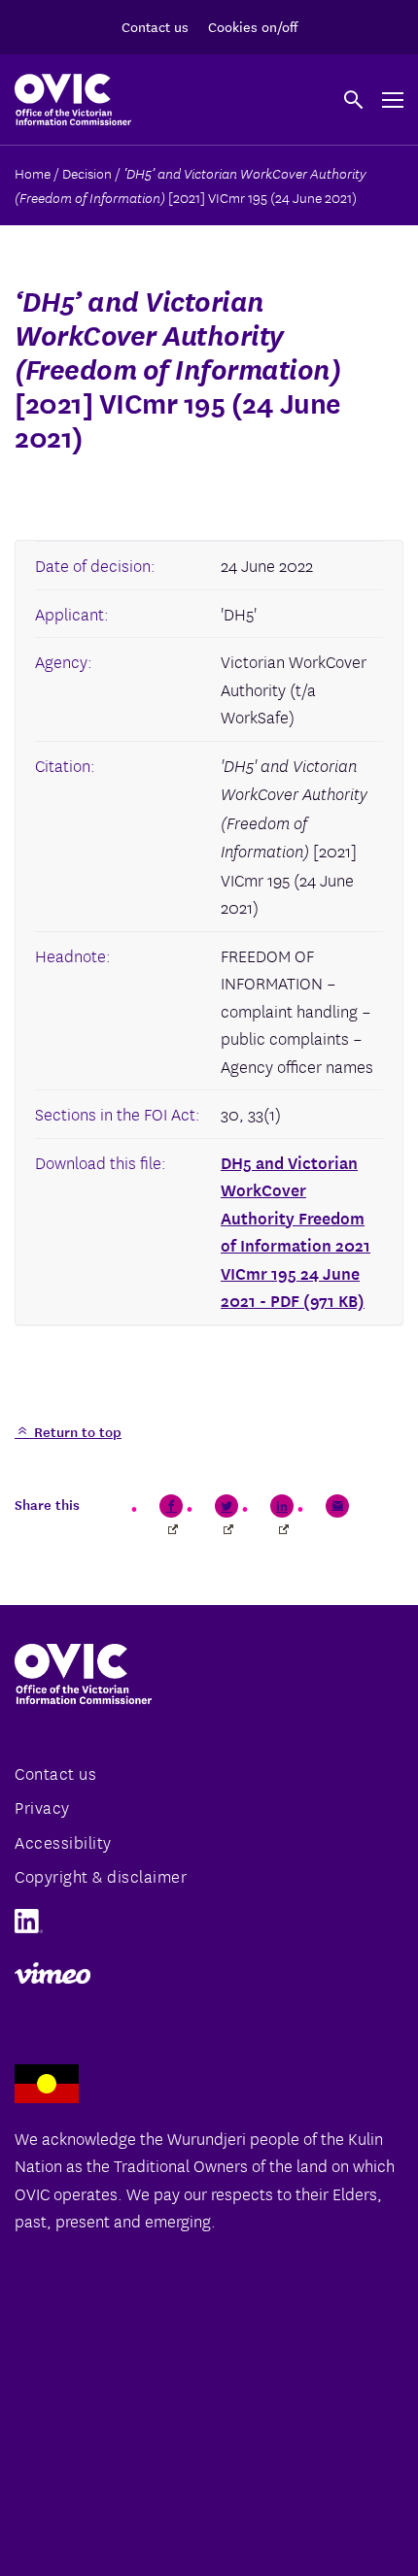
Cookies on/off (253, 26)
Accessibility (63, 1841)
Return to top (76, 1431)
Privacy (42, 1807)
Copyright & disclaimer (101, 1875)
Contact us (155, 26)
